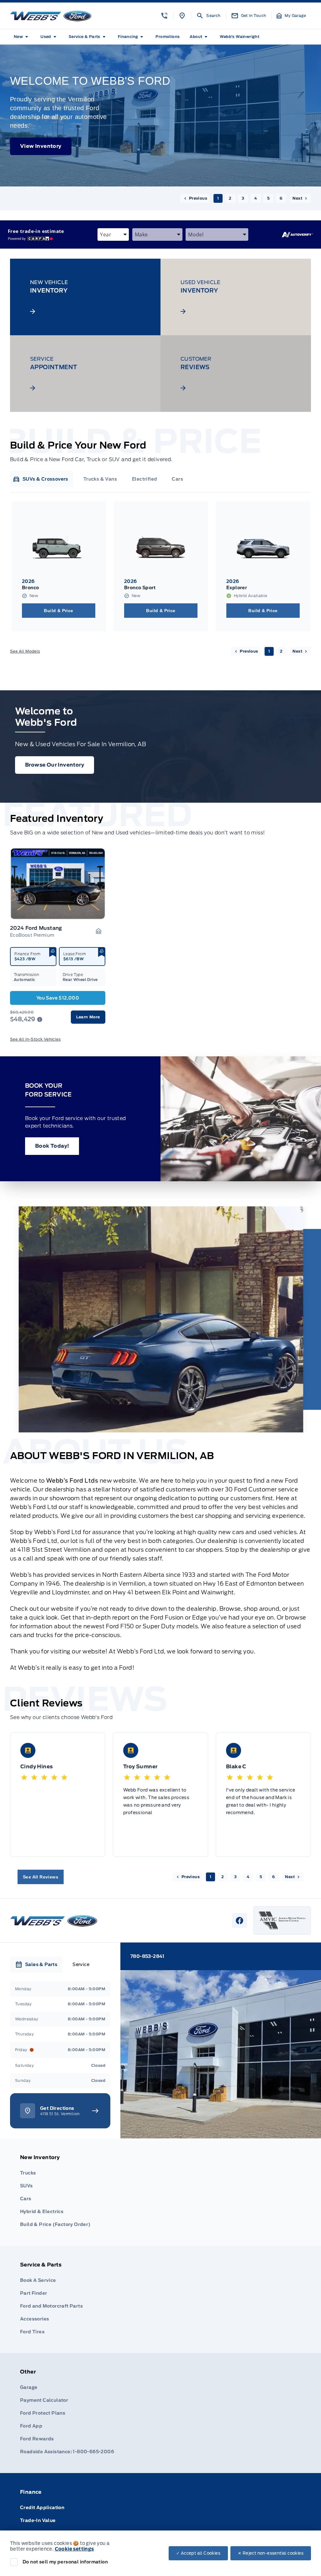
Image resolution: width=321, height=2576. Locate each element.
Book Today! (52, 1146)
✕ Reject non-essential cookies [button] (271, 2553)
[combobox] (113, 234)
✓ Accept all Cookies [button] (198, 2553)
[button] (164, 16)
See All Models (25, 651)
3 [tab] (243, 198)
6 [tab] (281, 198)
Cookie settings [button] (74, 2549)
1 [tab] (218, 198)
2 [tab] (230, 198)
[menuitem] (22, 37)
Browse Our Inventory (55, 765)
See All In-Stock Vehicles (35, 1039)
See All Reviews (41, 1877)
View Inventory (41, 146)
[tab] (40, 479)
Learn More (88, 1017)
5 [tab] (268, 198)
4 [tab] (255, 198)
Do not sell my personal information (65, 2562)
